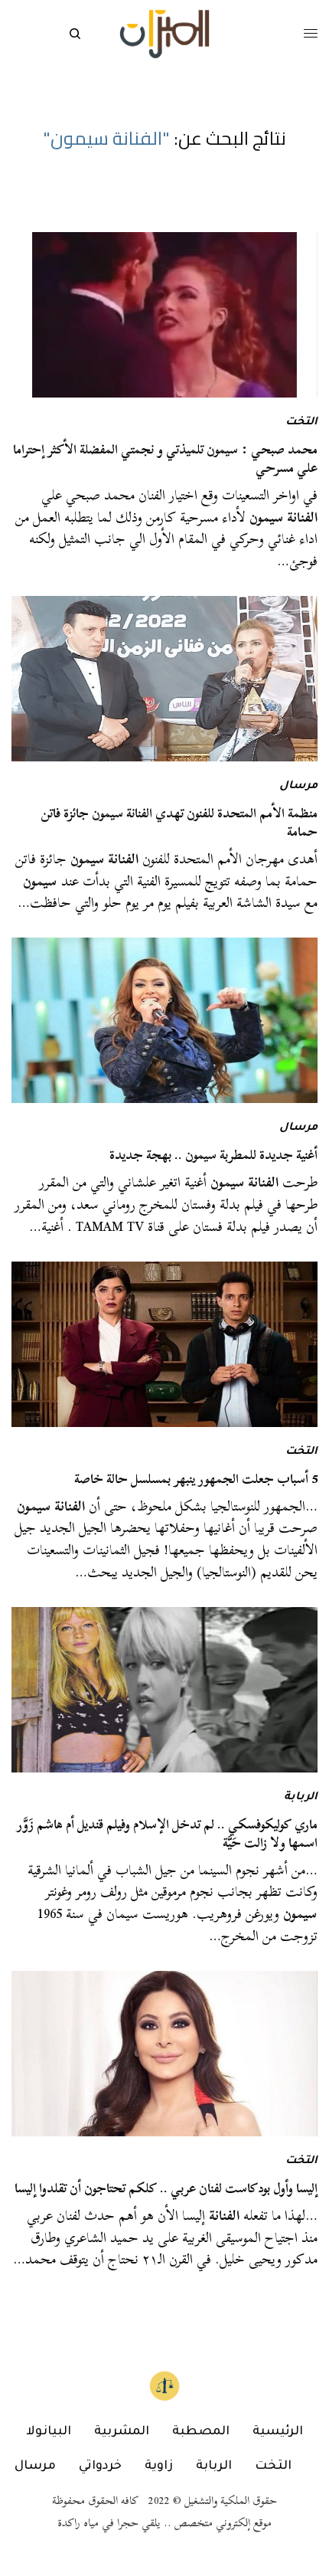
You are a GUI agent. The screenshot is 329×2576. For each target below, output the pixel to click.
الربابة (301, 1798)
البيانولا (49, 2432)
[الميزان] (164, 34)
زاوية (159, 2466)
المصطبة (201, 2432)
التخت (301, 423)
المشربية (122, 2432)
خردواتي (100, 2466)
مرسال (298, 787)
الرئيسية (278, 2432)
